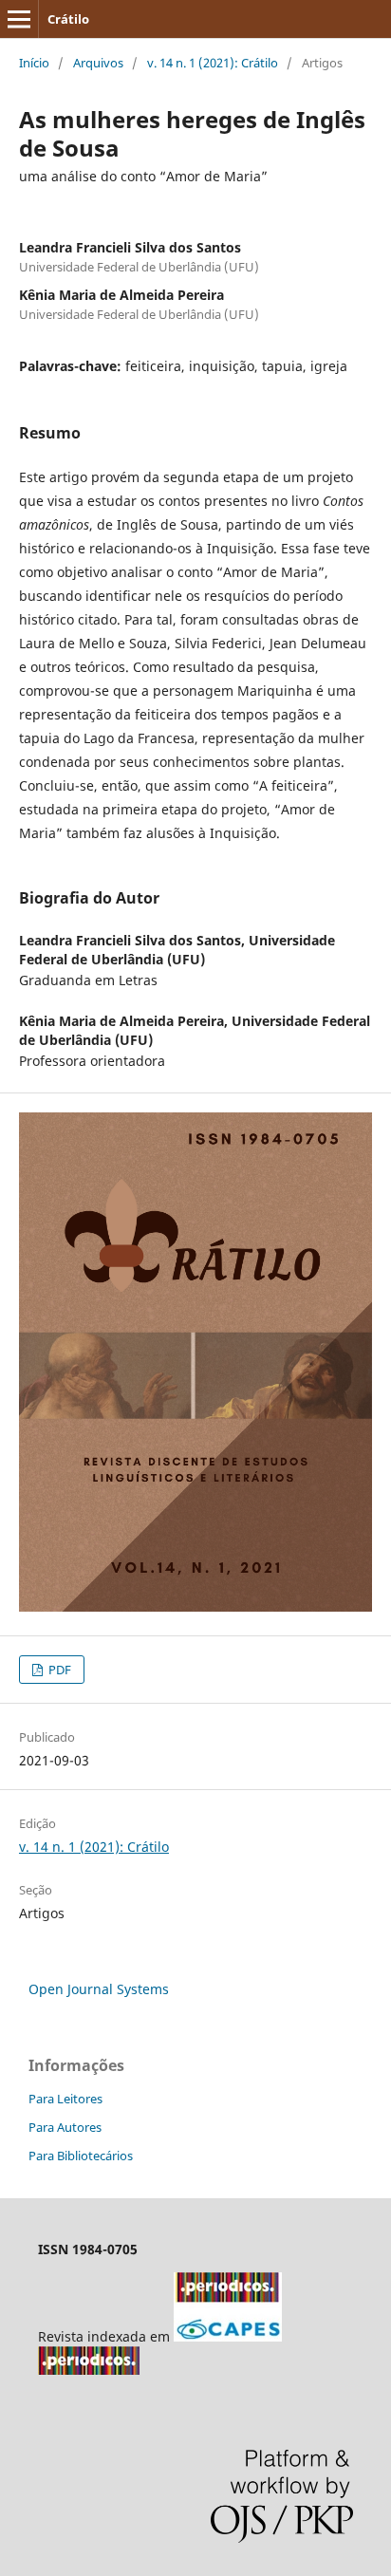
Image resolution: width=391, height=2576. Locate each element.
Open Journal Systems (99, 1989)
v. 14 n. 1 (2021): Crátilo (213, 63)
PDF (58, 1670)
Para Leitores (65, 2099)
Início (34, 63)
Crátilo (68, 19)
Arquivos (98, 63)
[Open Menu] (19, 19)
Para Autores (65, 2127)
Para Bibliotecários (81, 2156)
